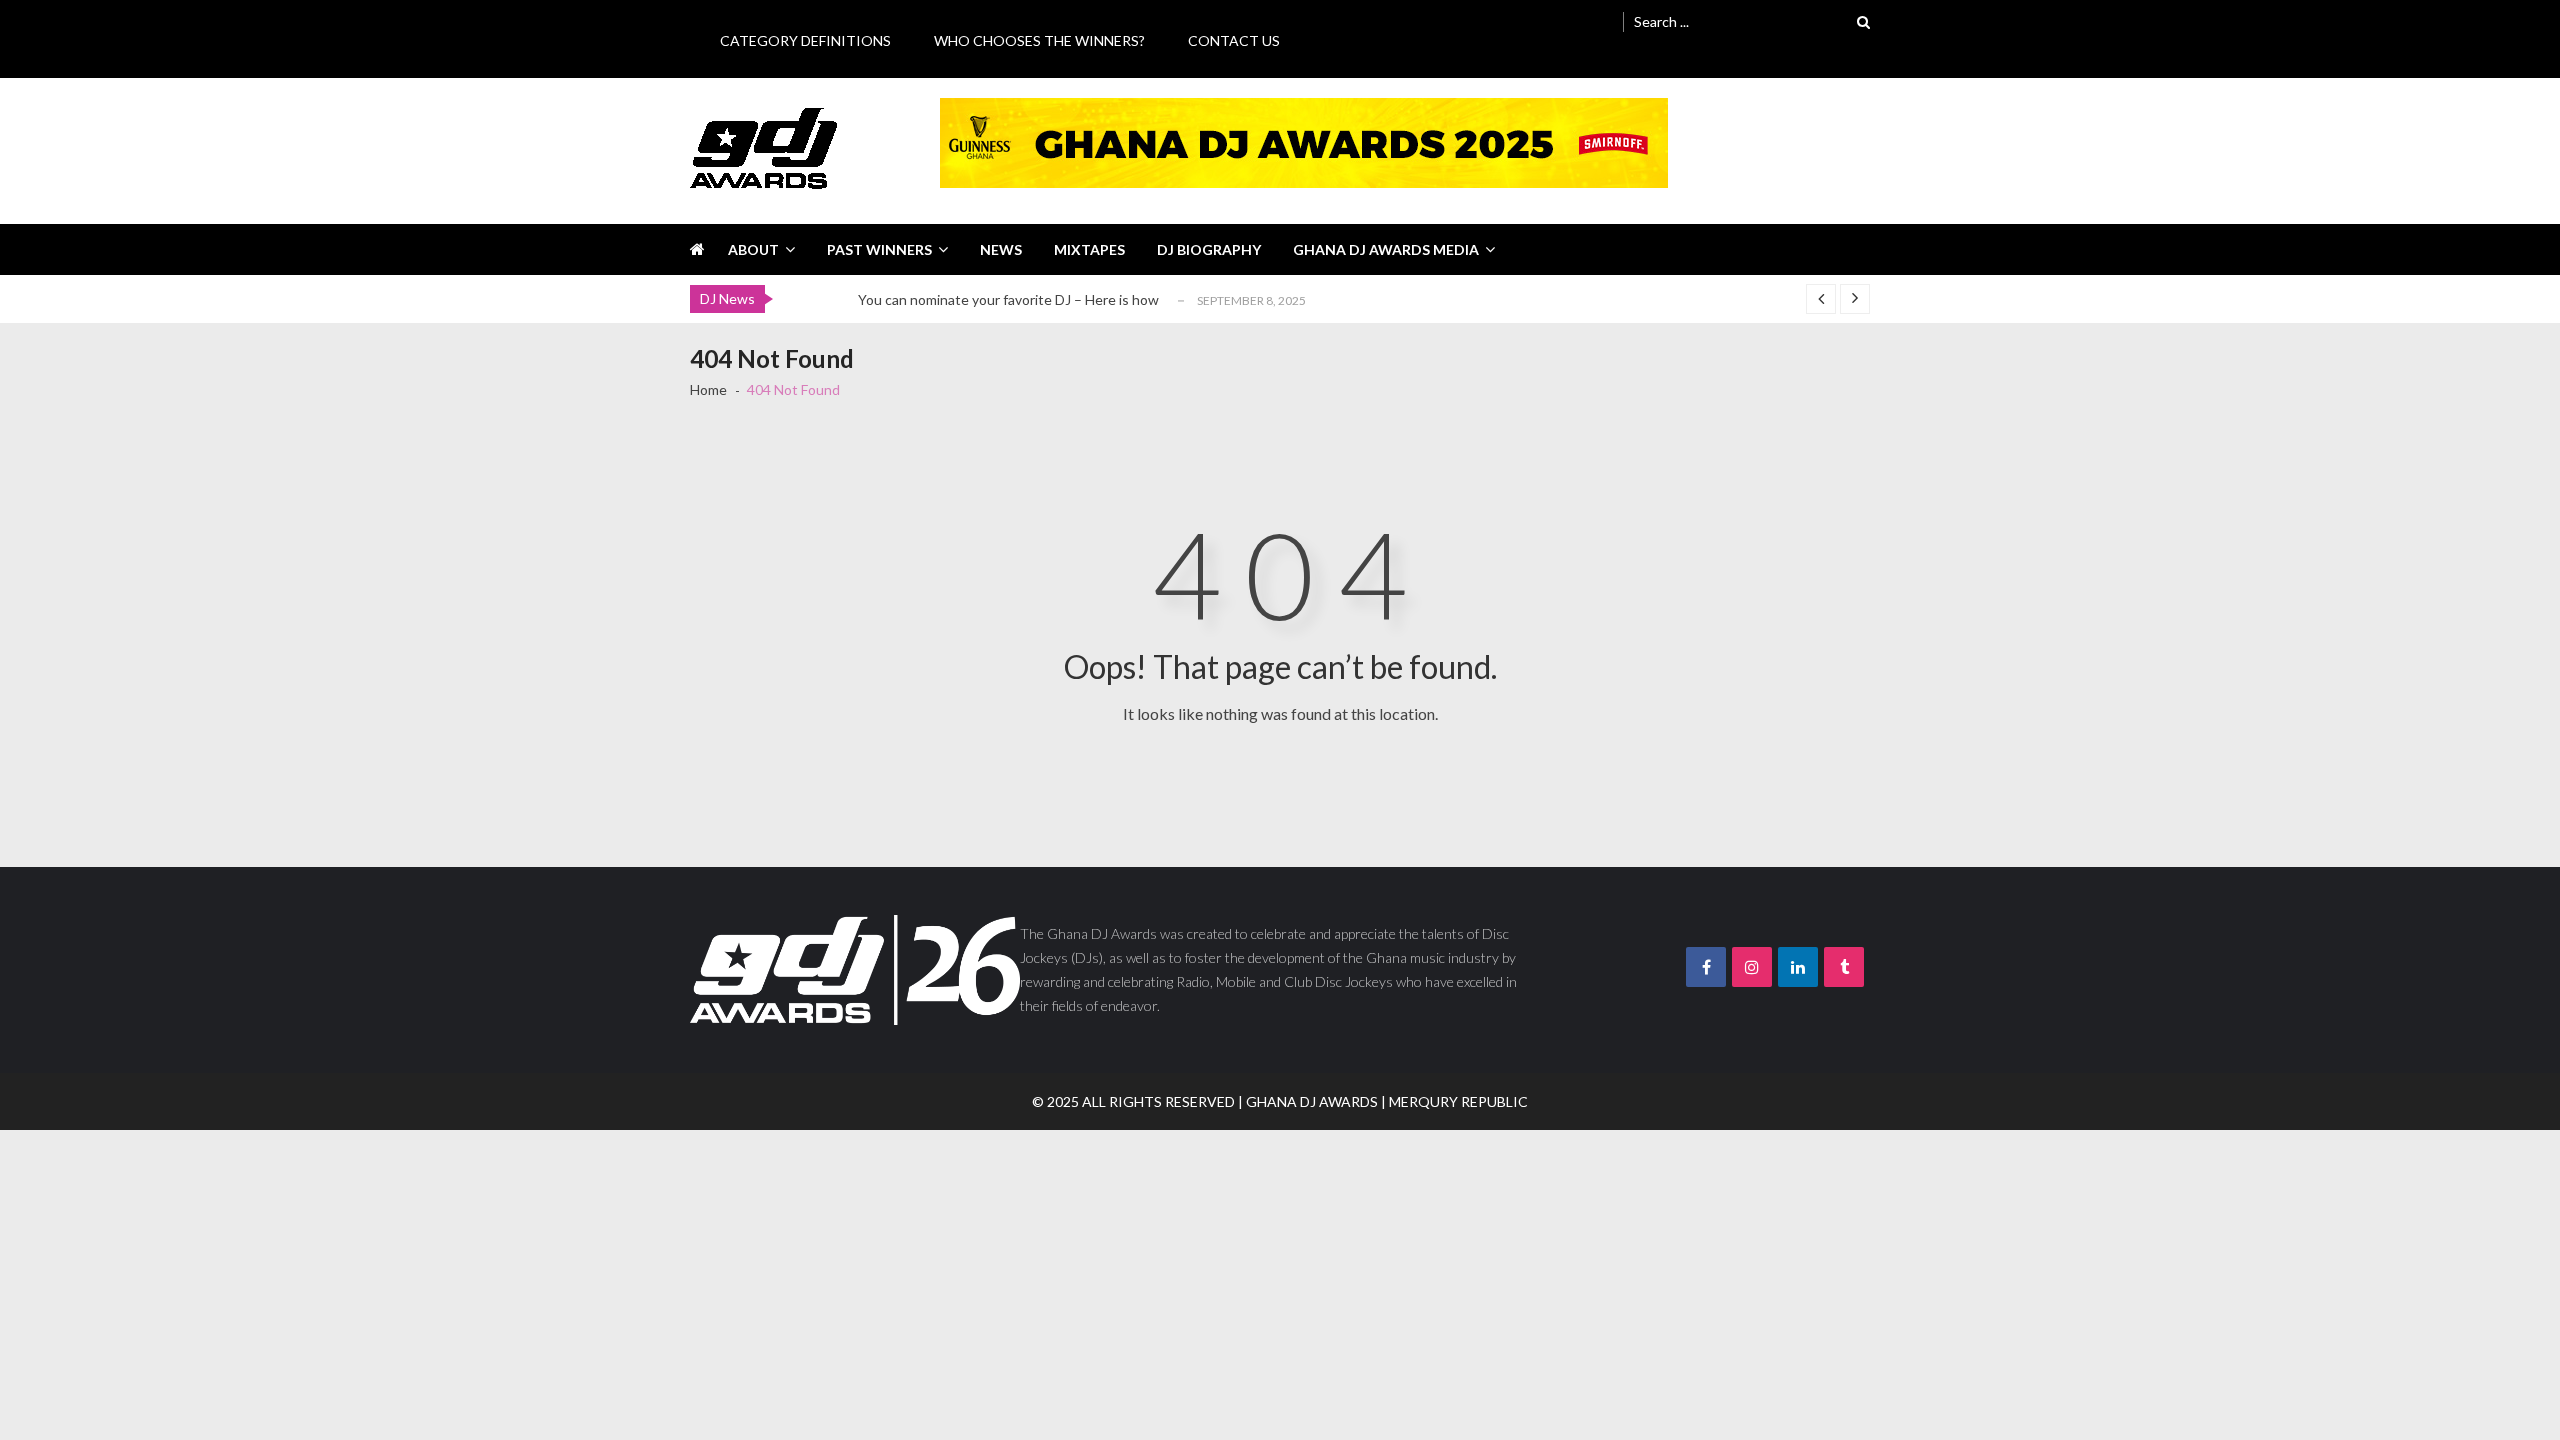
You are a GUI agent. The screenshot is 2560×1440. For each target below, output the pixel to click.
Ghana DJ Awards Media (1386, 249)
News (1001, 249)
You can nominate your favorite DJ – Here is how (1008, 299)
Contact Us (1234, 40)
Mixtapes (1089, 249)
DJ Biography (1209, 249)
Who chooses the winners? (1039, 40)
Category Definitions (805, 40)
